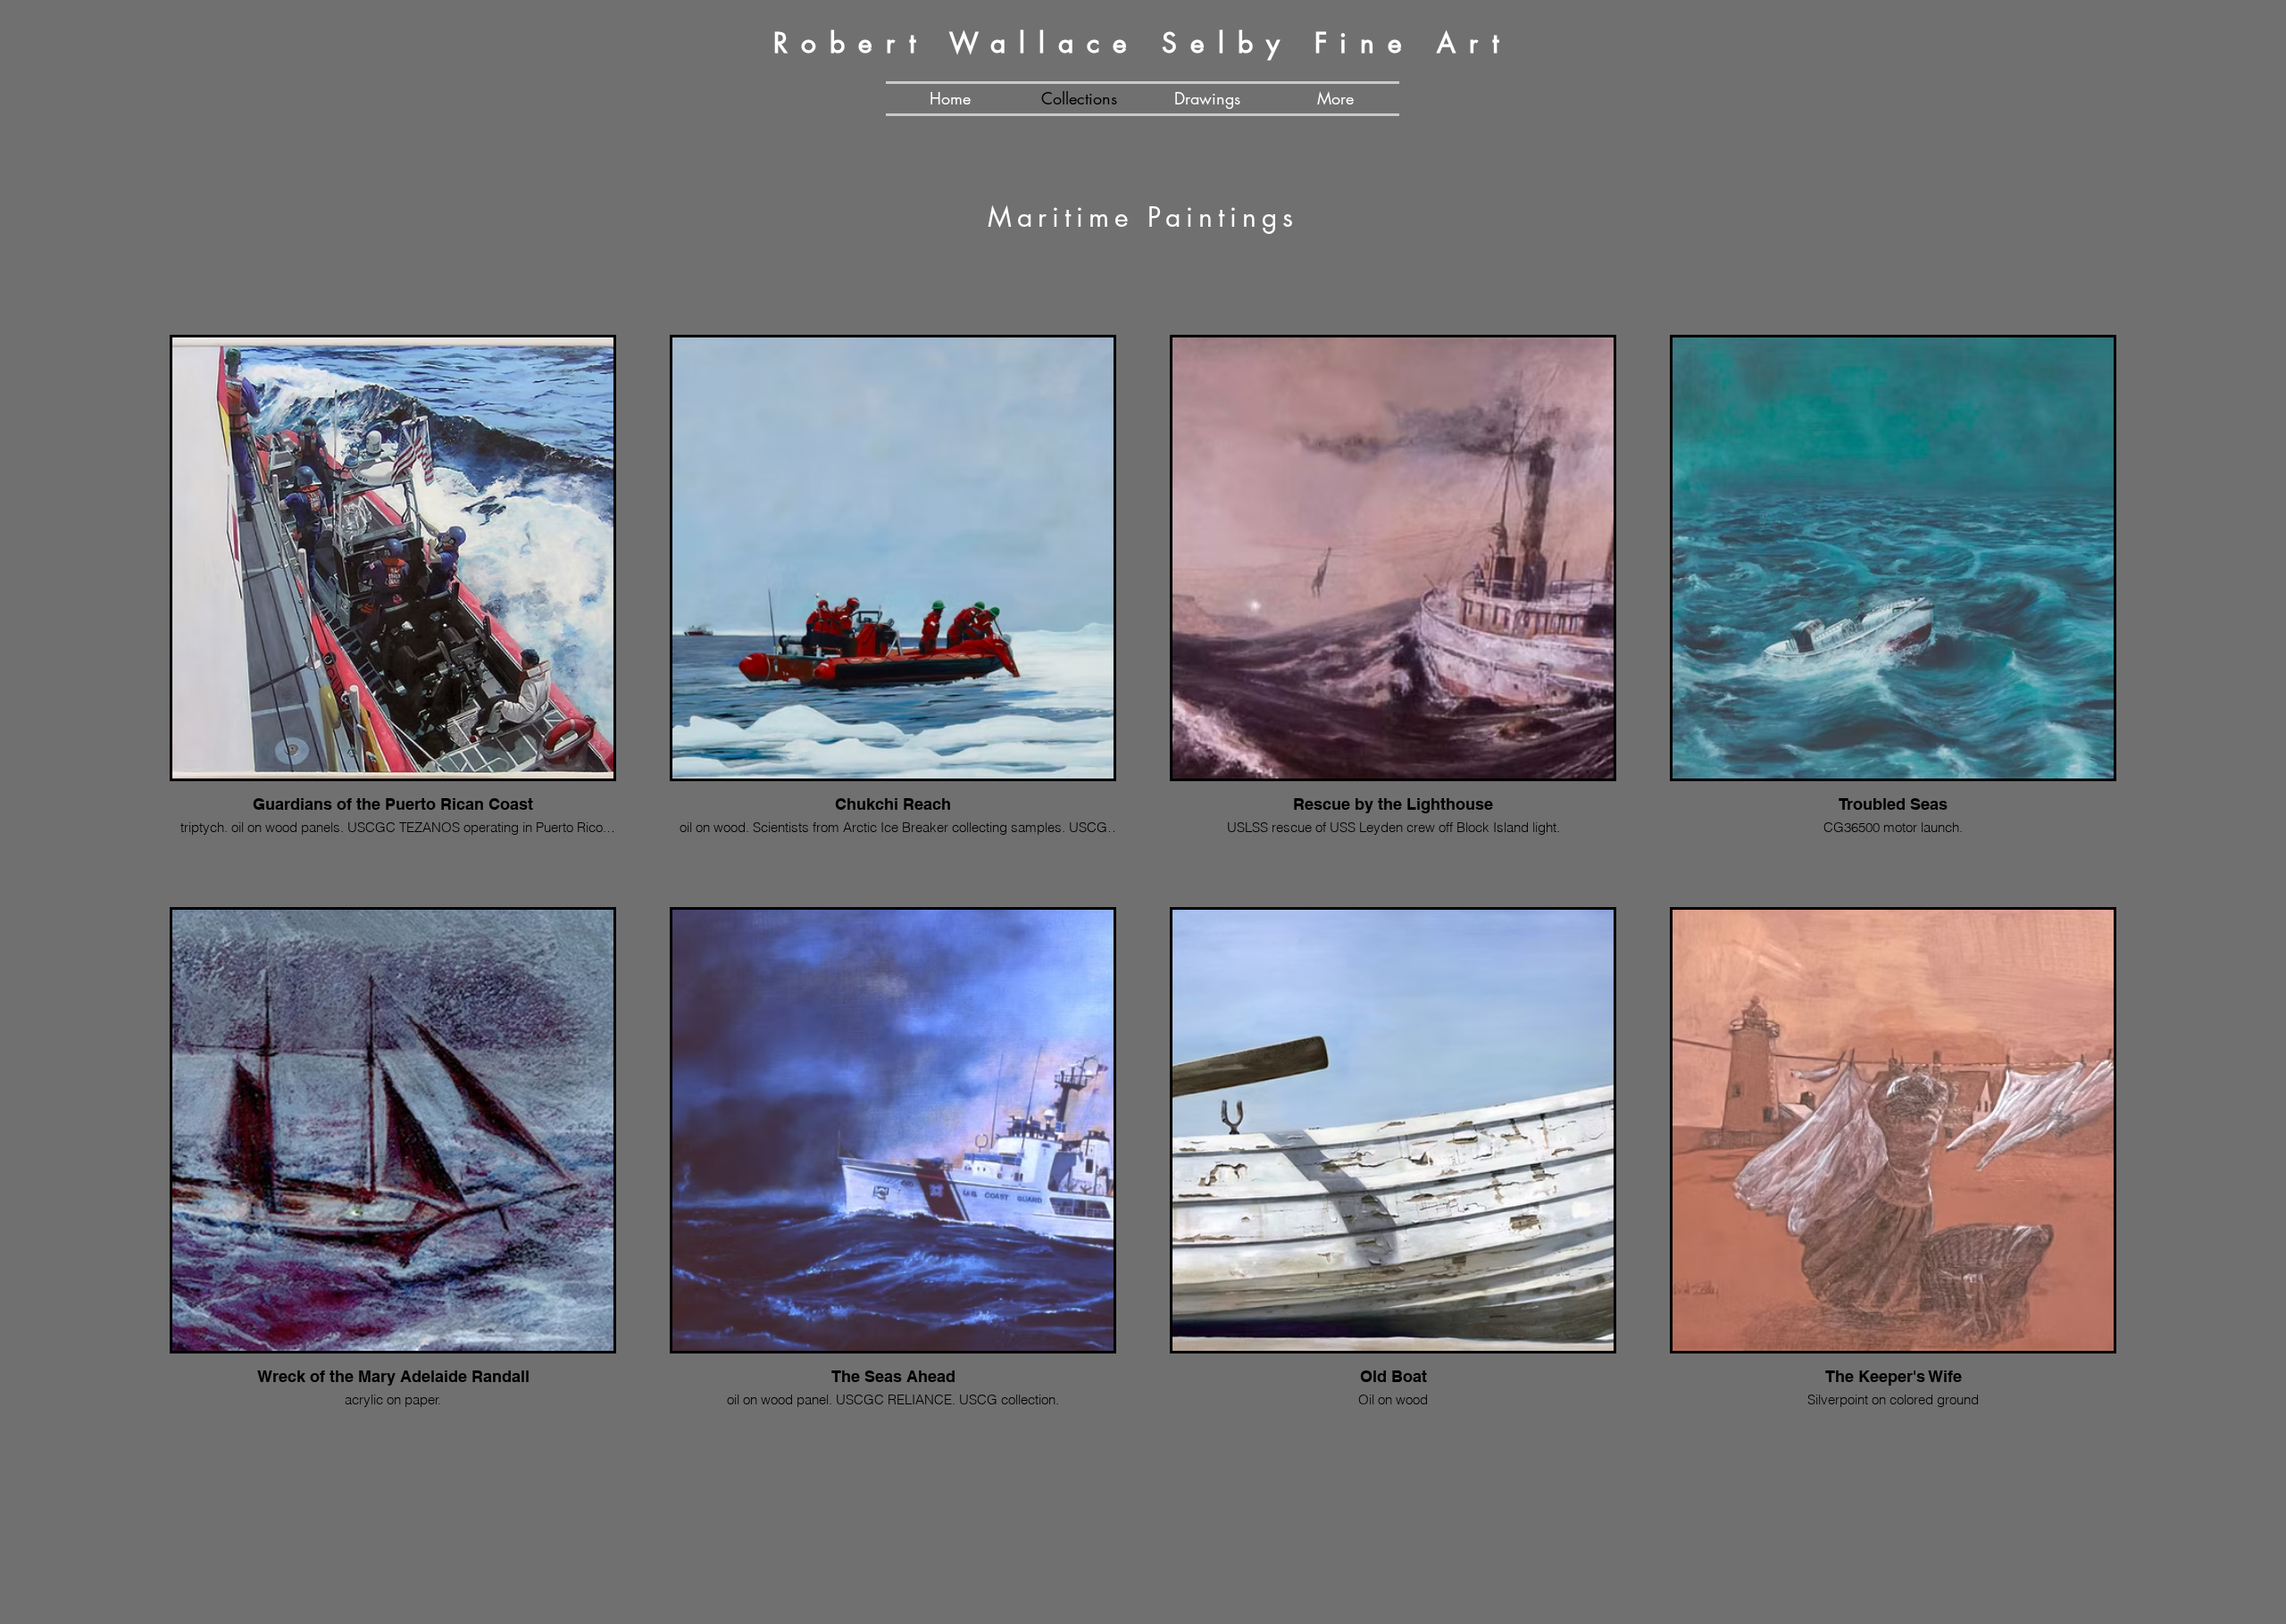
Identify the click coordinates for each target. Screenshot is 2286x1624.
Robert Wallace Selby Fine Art (1143, 43)
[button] (1335, 99)
